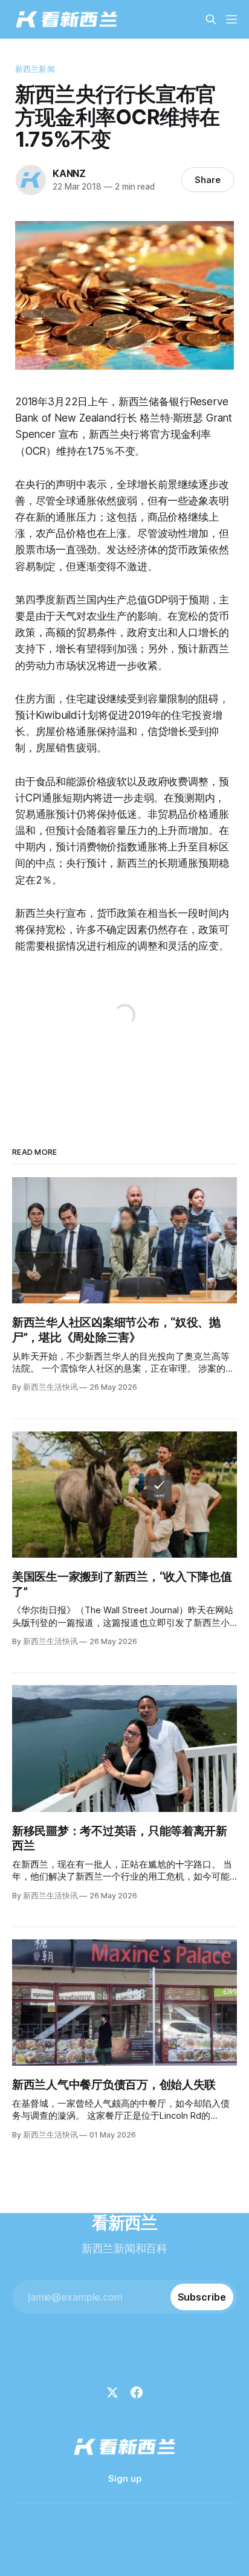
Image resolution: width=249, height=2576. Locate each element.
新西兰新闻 (35, 69)
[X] (112, 2392)
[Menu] (231, 19)
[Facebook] (137, 2392)
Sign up (125, 2478)
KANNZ (69, 173)
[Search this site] (211, 19)
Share (208, 180)
